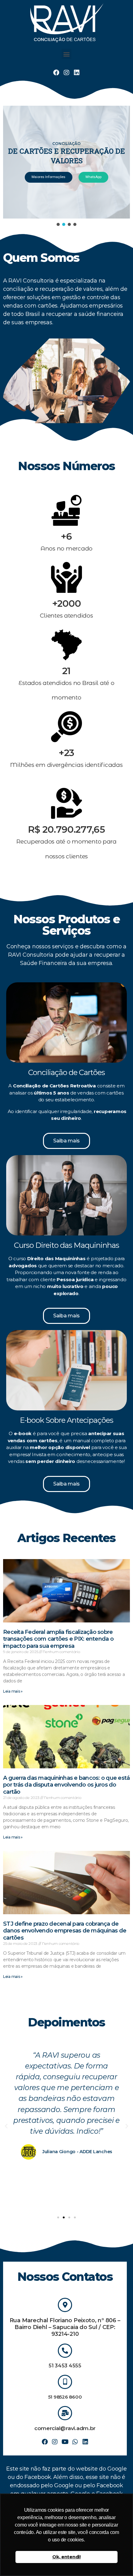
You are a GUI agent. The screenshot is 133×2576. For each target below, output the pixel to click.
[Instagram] (66, 73)
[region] (66, 166)
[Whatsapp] (75, 2442)
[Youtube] (65, 2442)
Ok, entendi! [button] (66, 2557)
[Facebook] (56, 73)
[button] (67, 54)
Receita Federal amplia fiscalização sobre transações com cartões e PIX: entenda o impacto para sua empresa (58, 1639)
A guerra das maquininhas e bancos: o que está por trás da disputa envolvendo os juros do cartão (66, 1785)
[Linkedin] (77, 73)
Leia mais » (13, 1691)
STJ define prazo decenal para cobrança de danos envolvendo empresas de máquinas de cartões (65, 1931)
